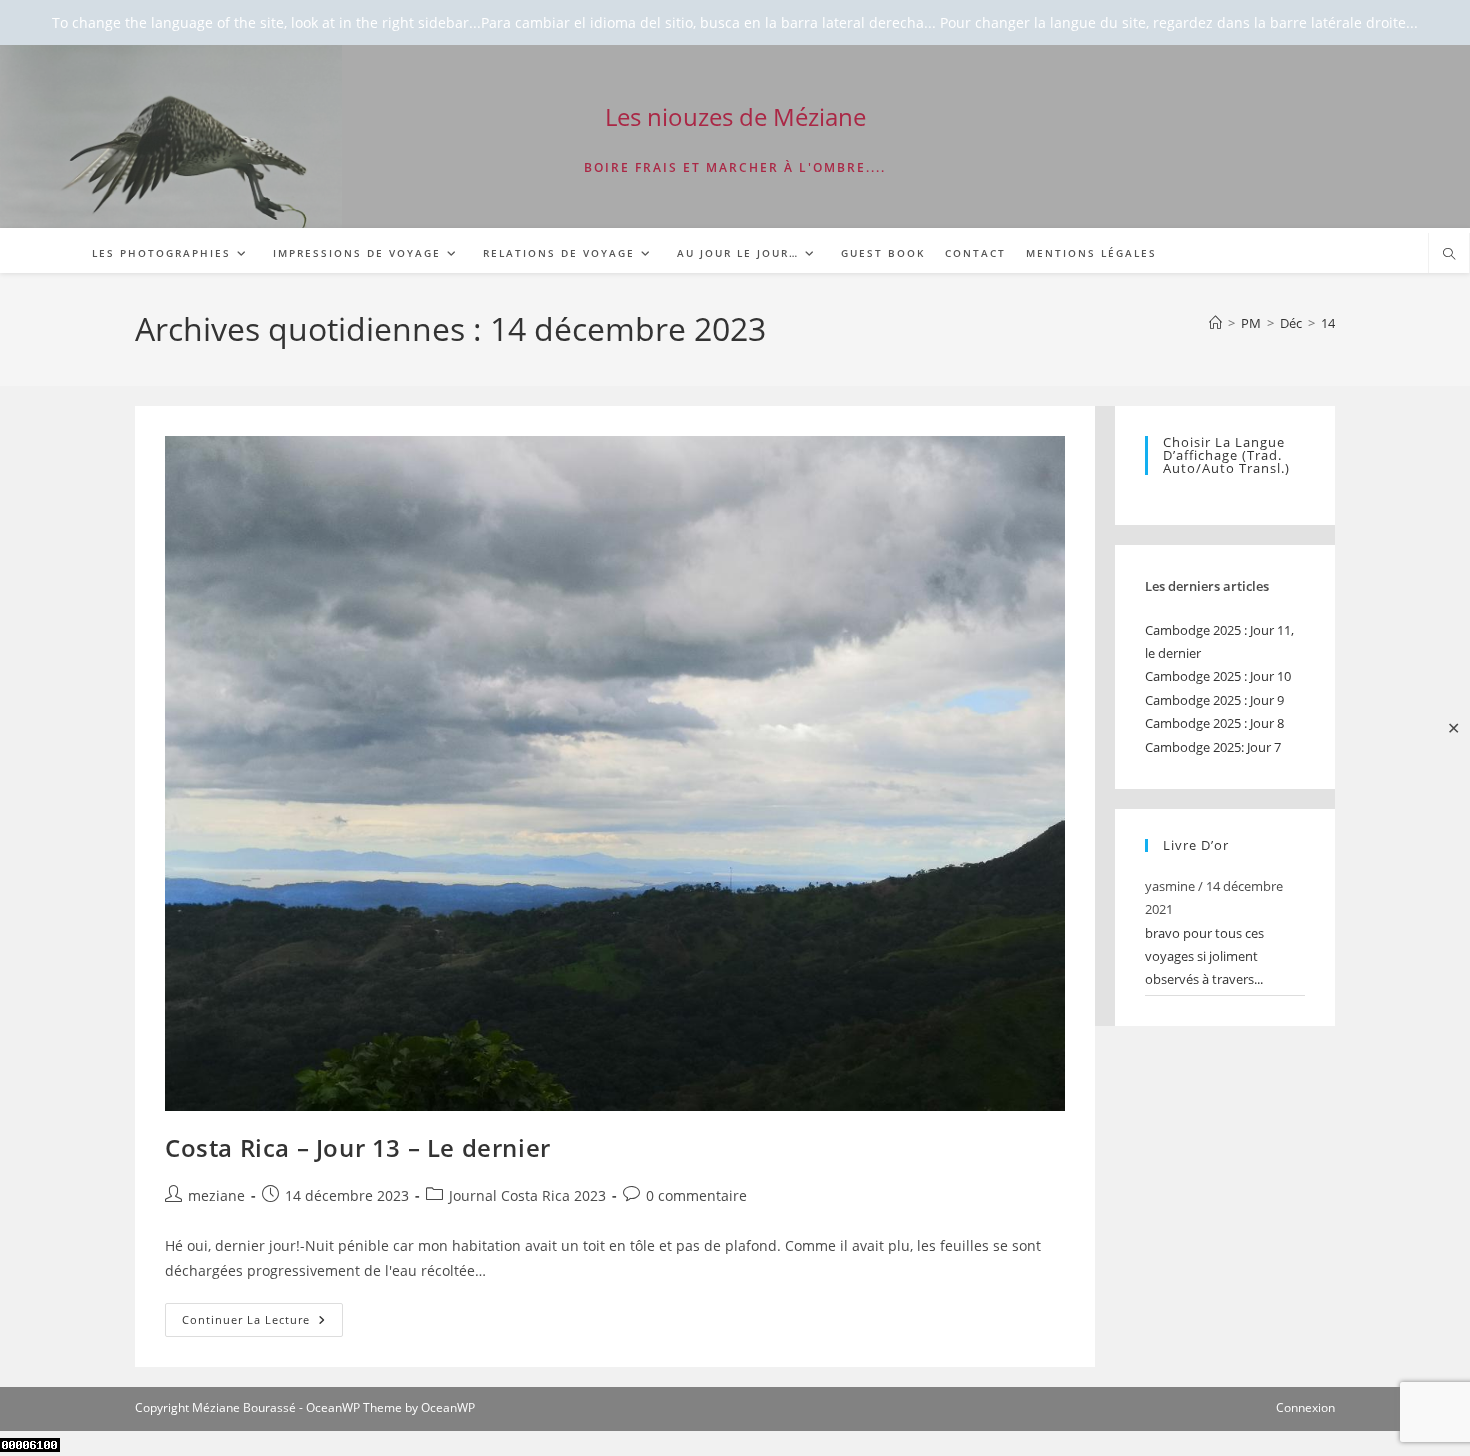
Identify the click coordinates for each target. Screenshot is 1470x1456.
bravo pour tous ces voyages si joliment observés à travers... (1204, 956)
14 (1328, 323)
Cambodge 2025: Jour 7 (1213, 747)
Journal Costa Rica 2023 (527, 1195)
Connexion (1305, 1407)
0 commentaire (696, 1195)
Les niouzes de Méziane (735, 116)
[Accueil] (1215, 323)
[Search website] (1449, 255)
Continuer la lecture (262, 1323)
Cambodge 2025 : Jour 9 (1214, 700)
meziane (216, 1195)
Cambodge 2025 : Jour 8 (1214, 723)
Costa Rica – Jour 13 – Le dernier (358, 1147)
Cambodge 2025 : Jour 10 (1218, 676)
